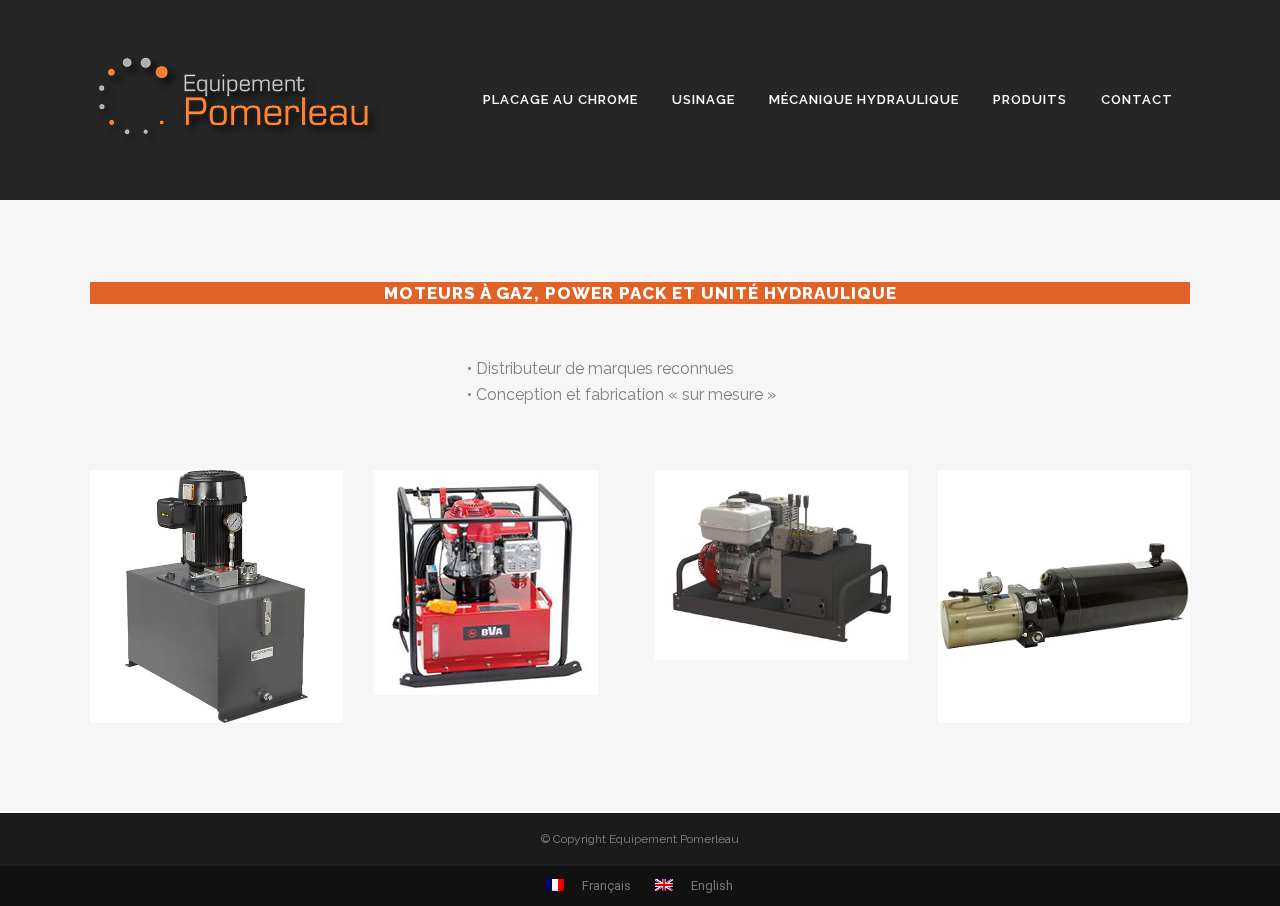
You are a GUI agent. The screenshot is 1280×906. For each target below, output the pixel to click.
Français (605, 885)
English (710, 885)
